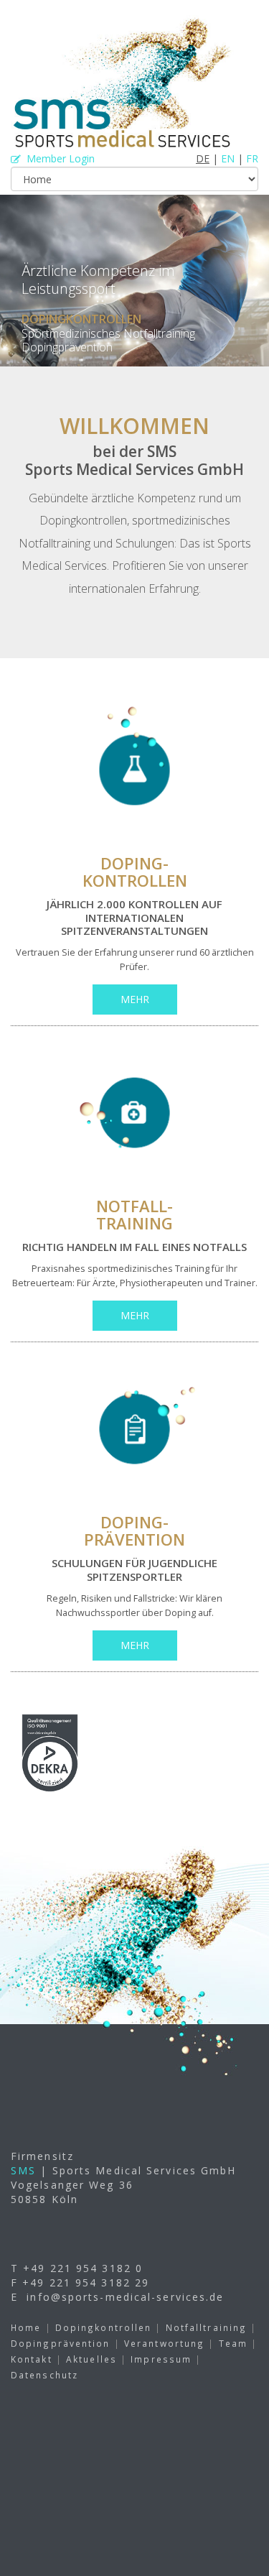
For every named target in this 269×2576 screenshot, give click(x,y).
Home (26, 2327)
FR (252, 158)
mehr (135, 999)
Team (233, 2343)
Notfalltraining (207, 2327)
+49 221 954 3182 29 (86, 2282)
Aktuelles (91, 2359)
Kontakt (32, 2359)
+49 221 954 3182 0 (83, 2268)
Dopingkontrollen (104, 2327)
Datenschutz (44, 2375)
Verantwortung (164, 2343)
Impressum (161, 2359)
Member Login (58, 158)
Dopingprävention (61, 2343)
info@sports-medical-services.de (125, 2297)
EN (228, 158)
